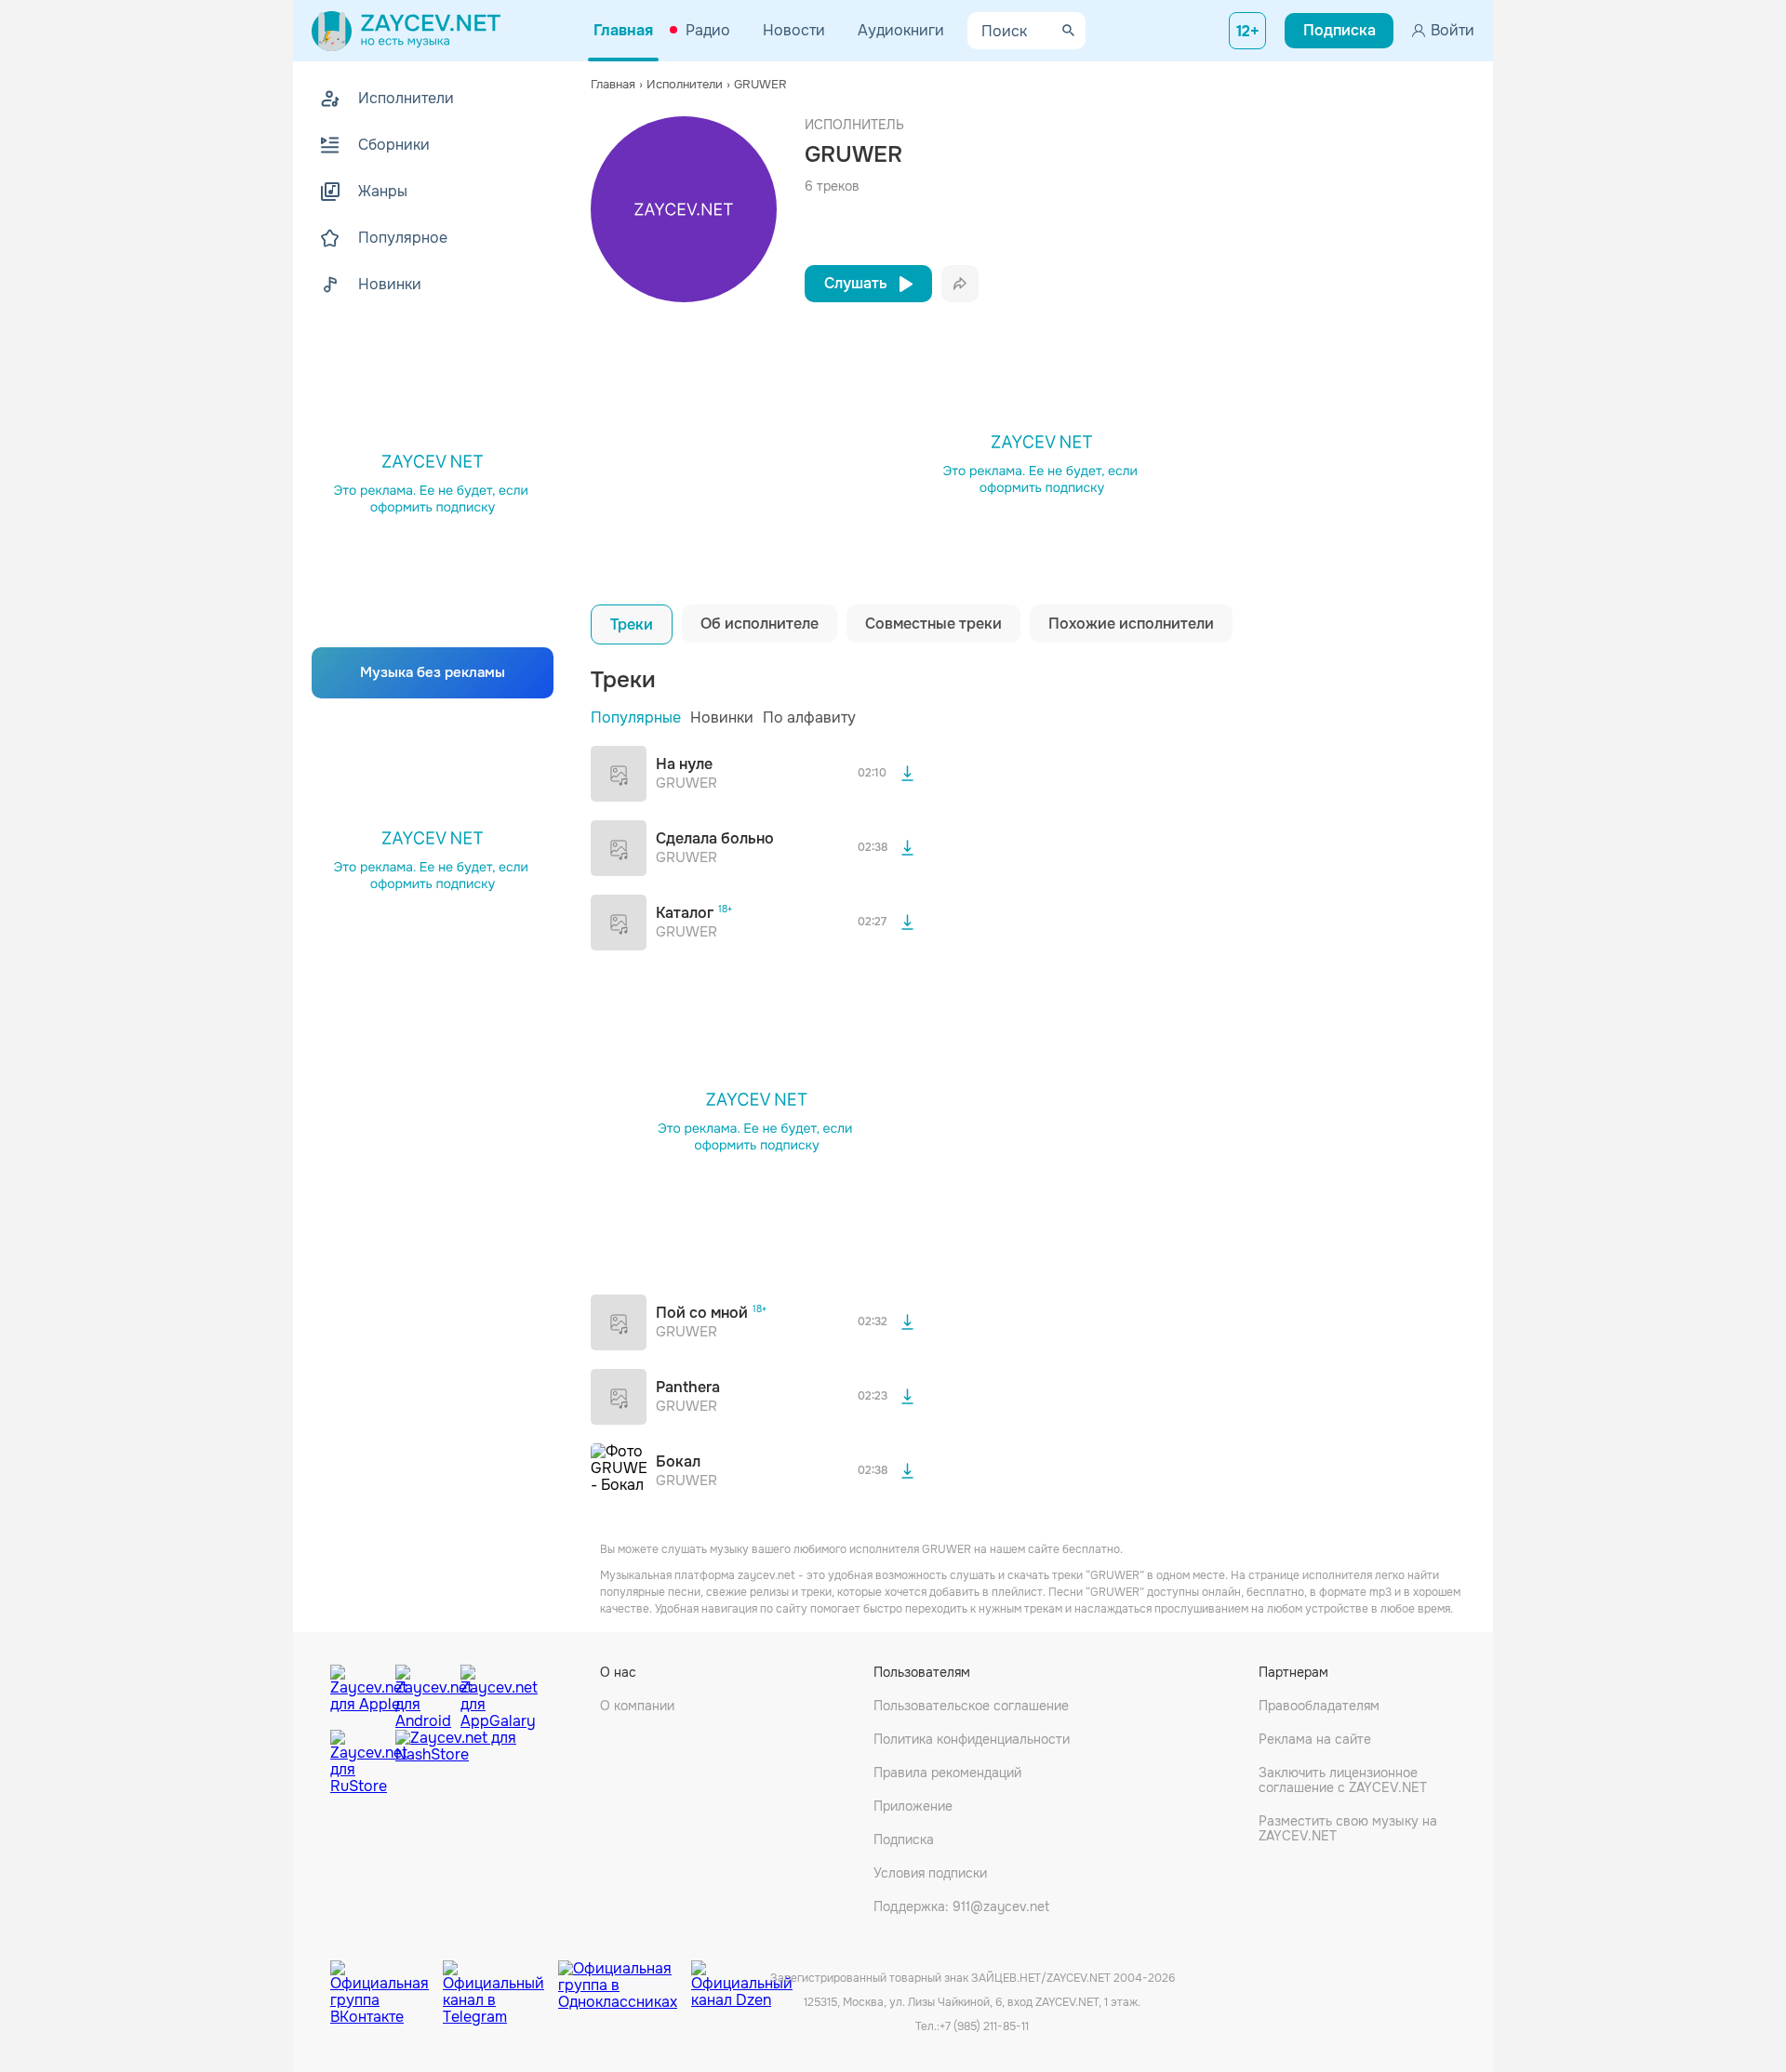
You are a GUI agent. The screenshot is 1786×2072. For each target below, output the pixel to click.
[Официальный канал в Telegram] (500, 1979)
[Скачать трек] (907, 774)
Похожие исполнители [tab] (1131, 624)
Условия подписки (930, 1873)
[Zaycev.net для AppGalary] (488, 1693)
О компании (637, 1706)
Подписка (904, 1840)
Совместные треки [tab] (933, 624)
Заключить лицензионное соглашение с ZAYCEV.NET (1343, 1780)
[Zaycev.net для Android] (423, 1693)
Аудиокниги (901, 30)
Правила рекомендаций (947, 1773)
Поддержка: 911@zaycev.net (961, 1906)
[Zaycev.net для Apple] (358, 1693)
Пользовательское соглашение (971, 1706)
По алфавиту (809, 717)
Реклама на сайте (1315, 1739)
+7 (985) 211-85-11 (984, 2026)
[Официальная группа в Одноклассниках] (625, 1979)
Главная (623, 30)
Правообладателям (1319, 1706)
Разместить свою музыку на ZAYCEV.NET (1348, 1828)
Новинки (722, 717)
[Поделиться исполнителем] (960, 284)
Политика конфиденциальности (972, 1739)
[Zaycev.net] (406, 31)
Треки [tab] (632, 624)
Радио (708, 30)
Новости (794, 30)
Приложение (913, 1806)
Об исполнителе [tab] (760, 624)
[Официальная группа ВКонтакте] (387, 1979)
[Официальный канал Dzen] (742, 1979)
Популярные (636, 717)
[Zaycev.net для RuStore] (358, 1763)
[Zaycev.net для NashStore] (456, 1763)
